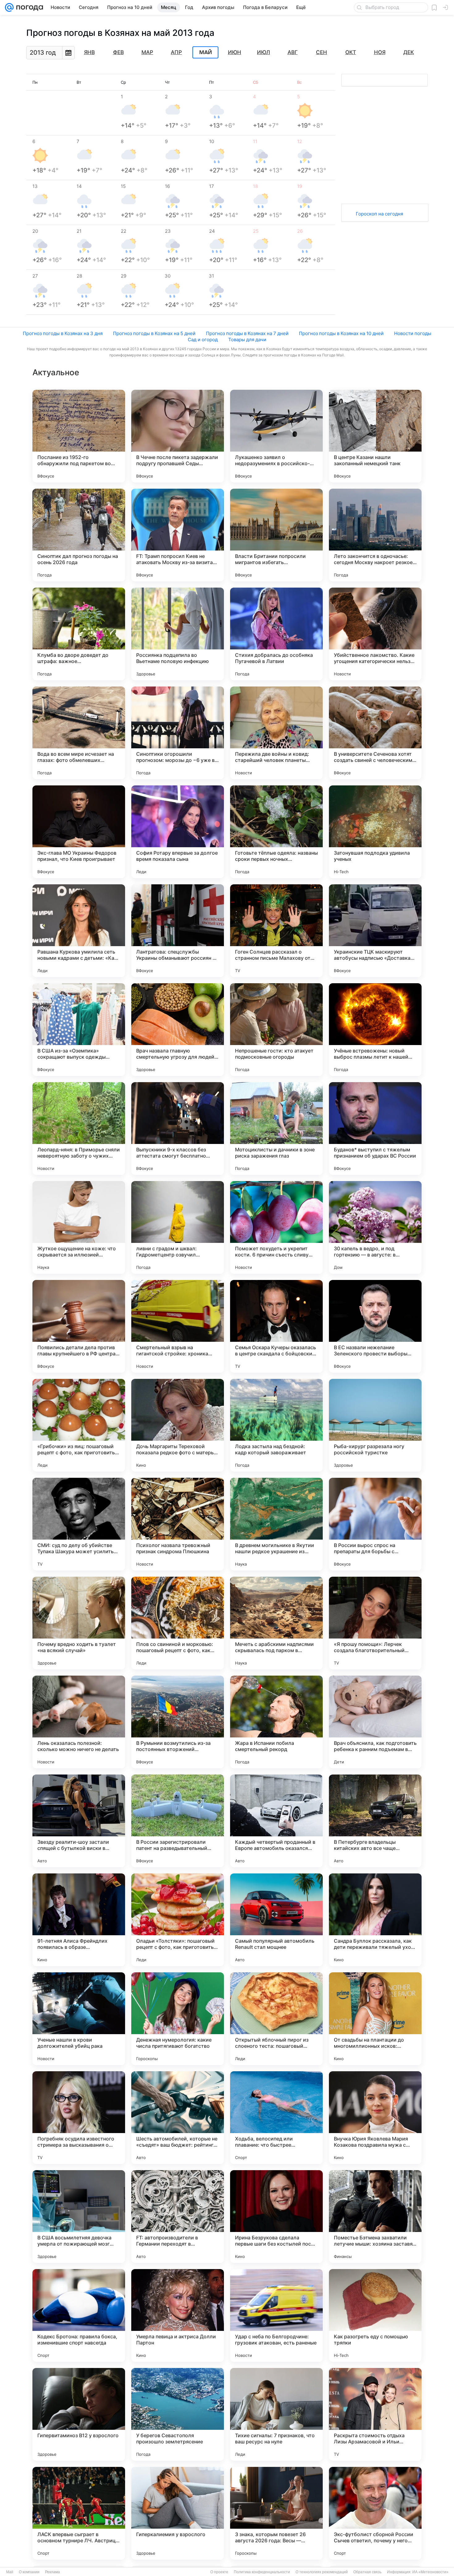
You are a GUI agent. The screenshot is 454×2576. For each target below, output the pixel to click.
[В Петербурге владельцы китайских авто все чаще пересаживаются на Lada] (375, 1821)
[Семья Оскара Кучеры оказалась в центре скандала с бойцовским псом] (276, 1326)
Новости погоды (413, 333)
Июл (263, 52)
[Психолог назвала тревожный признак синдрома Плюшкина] (178, 1524)
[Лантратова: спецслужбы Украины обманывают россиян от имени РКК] (178, 931)
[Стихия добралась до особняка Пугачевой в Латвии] (276, 634)
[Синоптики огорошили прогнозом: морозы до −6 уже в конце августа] (178, 733)
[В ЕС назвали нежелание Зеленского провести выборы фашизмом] (375, 1326)
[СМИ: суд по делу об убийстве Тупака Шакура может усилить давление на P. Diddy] (79, 1524)
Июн (235, 52)
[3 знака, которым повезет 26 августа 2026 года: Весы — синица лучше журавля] (276, 2513)
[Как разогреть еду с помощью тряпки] (375, 2315)
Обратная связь (367, 2572)
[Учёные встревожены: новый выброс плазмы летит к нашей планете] (375, 1030)
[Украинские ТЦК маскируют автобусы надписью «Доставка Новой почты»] (375, 931)
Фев (118, 52)
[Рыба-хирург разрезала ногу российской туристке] (375, 1425)
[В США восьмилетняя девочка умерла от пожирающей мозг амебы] (79, 2217)
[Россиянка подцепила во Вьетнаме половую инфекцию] (178, 634)
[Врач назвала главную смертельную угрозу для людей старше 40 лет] (178, 1030)
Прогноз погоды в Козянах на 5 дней (154, 333)
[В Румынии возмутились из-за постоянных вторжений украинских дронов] (178, 1722)
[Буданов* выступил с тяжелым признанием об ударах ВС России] (375, 1129)
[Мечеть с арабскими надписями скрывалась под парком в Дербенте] (276, 1623)
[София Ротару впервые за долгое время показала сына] (178, 832)
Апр (176, 52)
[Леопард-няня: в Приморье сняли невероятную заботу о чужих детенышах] (79, 1129)
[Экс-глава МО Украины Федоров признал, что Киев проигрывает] (79, 832)
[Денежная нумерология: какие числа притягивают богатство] (178, 2019)
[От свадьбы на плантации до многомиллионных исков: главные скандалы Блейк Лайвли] (375, 2019)
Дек (409, 52)
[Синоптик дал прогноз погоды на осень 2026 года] (79, 535)
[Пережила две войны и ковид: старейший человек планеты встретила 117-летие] (276, 733)
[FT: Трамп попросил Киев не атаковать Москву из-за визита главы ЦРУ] (178, 535)
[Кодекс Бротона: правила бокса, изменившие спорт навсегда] (79, 2315)
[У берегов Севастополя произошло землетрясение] (178, 2414)
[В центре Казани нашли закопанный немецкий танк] (375, 436)
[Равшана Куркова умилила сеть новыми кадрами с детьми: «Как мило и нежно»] (79, 931)
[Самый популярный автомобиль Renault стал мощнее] (276, 1920)
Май (206, 53)
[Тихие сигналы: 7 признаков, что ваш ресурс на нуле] (276, 2414)
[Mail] (9, 7)
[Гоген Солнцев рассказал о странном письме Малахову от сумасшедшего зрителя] (276, 931)
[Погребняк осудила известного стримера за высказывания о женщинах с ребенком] (79, 2118)
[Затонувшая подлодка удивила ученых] (375, 832)
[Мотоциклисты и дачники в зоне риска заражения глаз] (276, 1129)
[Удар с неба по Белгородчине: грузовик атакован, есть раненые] (276, 2315)
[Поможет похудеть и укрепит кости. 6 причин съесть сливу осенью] (276, 1227)
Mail (10, 2572)
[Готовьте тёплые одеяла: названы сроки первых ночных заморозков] (276, 832)
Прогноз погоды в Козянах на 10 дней (341, 333)
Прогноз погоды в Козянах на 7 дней (247, 333)
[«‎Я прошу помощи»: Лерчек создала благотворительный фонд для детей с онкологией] (375, 1623)
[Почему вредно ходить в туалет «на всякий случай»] (79, 1623)
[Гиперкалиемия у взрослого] (178, 2513)
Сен (322, 52)
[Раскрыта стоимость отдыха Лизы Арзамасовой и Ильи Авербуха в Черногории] (375, 2414)
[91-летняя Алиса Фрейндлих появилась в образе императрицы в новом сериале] (79, 1920)
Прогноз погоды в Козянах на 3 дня (63, 333)
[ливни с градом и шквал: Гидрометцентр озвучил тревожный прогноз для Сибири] (178, 1227)
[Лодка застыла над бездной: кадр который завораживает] (276, 1425)
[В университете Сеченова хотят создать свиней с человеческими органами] (375, 733)
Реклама (53, 2572)
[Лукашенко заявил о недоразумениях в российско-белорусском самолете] (276, 436)
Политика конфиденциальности (262, 2572)
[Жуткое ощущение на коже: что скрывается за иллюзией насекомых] (79, 1227)
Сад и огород (203, 340)
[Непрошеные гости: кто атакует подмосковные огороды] (276, 1030)
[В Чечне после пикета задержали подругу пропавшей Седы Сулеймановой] (178, 436)
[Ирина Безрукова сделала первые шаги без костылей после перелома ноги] (276, 2217)
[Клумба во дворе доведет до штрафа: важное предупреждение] (79, 634)
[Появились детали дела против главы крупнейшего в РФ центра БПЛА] (79, 1326)
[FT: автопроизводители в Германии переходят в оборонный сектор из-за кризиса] (178, 2217)
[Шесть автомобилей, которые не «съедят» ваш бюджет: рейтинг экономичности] (178, 2118)
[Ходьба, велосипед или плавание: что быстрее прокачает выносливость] (276, 2118)
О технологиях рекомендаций (322, 2572)
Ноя (380, 52)
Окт (351, 52)
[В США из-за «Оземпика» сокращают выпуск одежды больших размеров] (79, 1030)
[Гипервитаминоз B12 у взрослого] (79, 2414)
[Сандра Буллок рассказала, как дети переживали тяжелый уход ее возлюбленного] (375, 1920)
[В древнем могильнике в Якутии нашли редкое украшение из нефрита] (276, 1524)
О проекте (219, 2572)
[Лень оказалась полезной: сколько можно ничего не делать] (79, 1722)
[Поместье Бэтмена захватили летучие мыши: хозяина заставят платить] (375, 2217)
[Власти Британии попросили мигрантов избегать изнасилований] (276, 535)
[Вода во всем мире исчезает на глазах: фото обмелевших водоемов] (79, 733)
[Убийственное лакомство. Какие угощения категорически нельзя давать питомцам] (375, 634)
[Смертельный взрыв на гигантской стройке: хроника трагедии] (178, 1326)
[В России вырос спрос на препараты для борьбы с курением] (375, 1524)
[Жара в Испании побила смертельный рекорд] (276, 1722)
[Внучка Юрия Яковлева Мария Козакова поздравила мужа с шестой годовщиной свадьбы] (375, 2118)
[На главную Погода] (28, 7)
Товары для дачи (247, 340)
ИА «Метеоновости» (430, 2572)
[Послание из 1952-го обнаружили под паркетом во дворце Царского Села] (79, 436)
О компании (29, 2572)
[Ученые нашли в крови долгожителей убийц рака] (79, 2019)
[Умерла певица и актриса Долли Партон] (178, 2315)
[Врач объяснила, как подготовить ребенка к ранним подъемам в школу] (375, 1722)
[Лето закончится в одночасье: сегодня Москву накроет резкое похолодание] (375, 535)
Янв (89, 52)
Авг (293, 52)
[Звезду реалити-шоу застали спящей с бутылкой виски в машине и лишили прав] (79, 1821)
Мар (147, 52)
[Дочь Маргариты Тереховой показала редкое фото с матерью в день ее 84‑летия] (178, 1425)
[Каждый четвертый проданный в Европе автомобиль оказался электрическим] (276, 1821)
